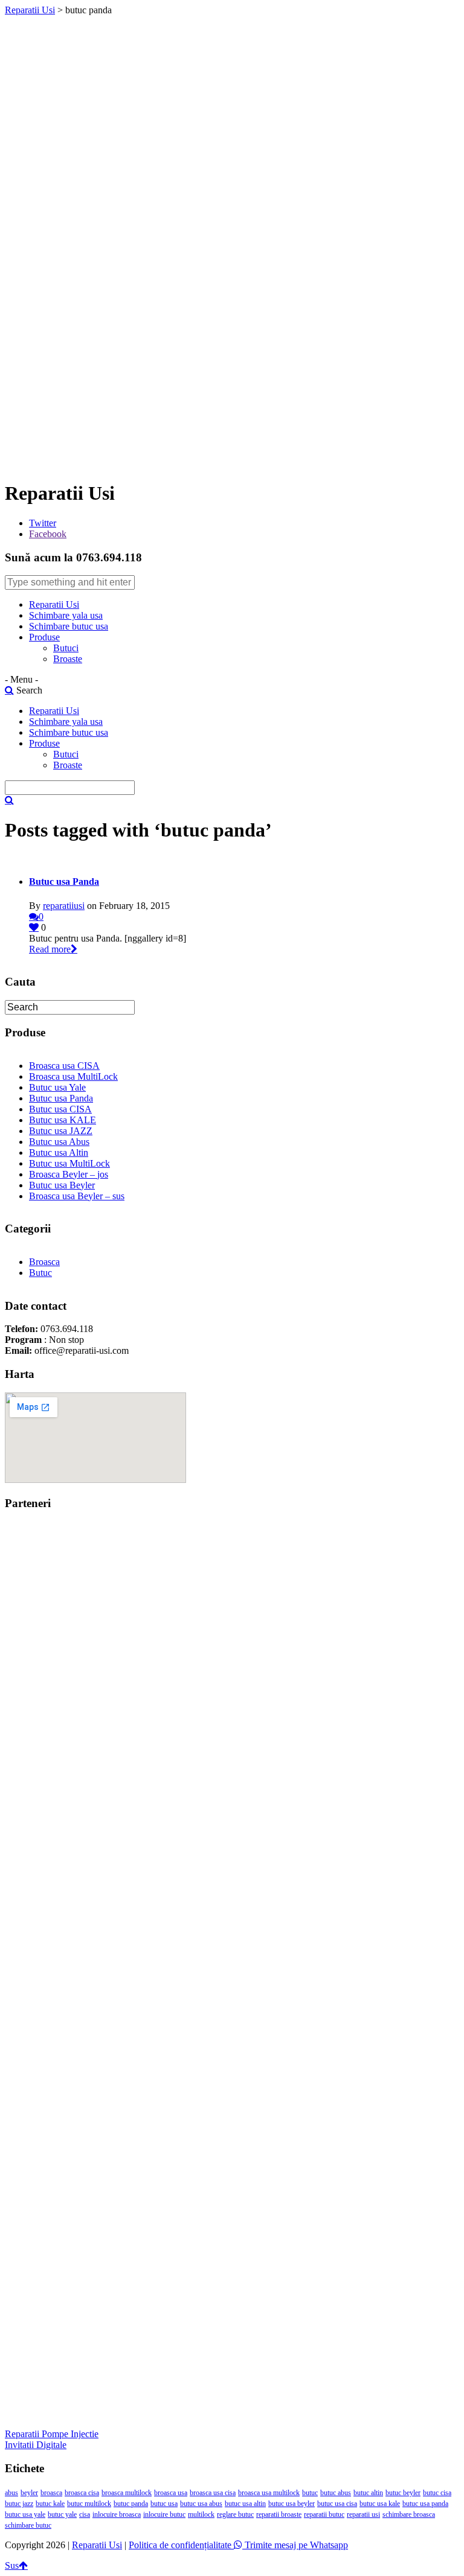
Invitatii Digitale (36, 2445)
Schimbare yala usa (66, 615)
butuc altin (368, 2493)
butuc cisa (437, 2493)
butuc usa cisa (337, 2504)
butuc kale (50, 2504)
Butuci (66, 648)
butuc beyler (403, 2493)
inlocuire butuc (164, 2514)
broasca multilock (127, 2493)
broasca (51, 2493)
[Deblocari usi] (232, 1747)
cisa (85, 2514)
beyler (29, 2493)
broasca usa (171, 2493)
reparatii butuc (324, 2514)
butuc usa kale (380, 2504)
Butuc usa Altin (59, 1153)
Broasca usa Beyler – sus (77, 1196)
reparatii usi (363, 2514)
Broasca (44, 1262)
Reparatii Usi (30, 10)
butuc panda (131, 2504)
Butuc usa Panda (64, 882)
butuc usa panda (425, 2504)
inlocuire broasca (117, 2514)
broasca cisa (82, 2493)
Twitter (43, 523)
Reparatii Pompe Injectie (52, 2434)
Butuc (40, 1273)
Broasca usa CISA (64, 1066)
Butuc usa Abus (59, 1142)
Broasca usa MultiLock (73, 1076)
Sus (12, 2565)
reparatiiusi (64, 906)
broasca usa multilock (269, 2493)
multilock (201, 2514)
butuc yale (62, 2514)
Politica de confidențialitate (180, 2545)
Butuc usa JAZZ (61, 1131)
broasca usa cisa (213, 2493)
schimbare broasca (409, 2514)
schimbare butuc (28, 2525)
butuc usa (164, 2504)
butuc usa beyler (292, 2504)
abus (11, 2493)
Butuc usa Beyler (62, 1185)
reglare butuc (235, 2514)
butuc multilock (89, 2504)
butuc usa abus (201, 2504)
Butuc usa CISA (60, 1109)
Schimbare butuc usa (69, 626)
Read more (50, 949)
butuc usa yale (25, 2514)
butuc (310, 2493)
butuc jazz (19, 2504)
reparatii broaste (279, 2514)
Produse (44, 637)
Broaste (68, 659)
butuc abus (336, 2493)
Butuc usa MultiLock (69, 1163)
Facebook (48, 534)
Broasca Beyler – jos (69, 1174)
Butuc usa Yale (57, 1087)
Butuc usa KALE (63, 1120)
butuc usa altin (245, 2504)
